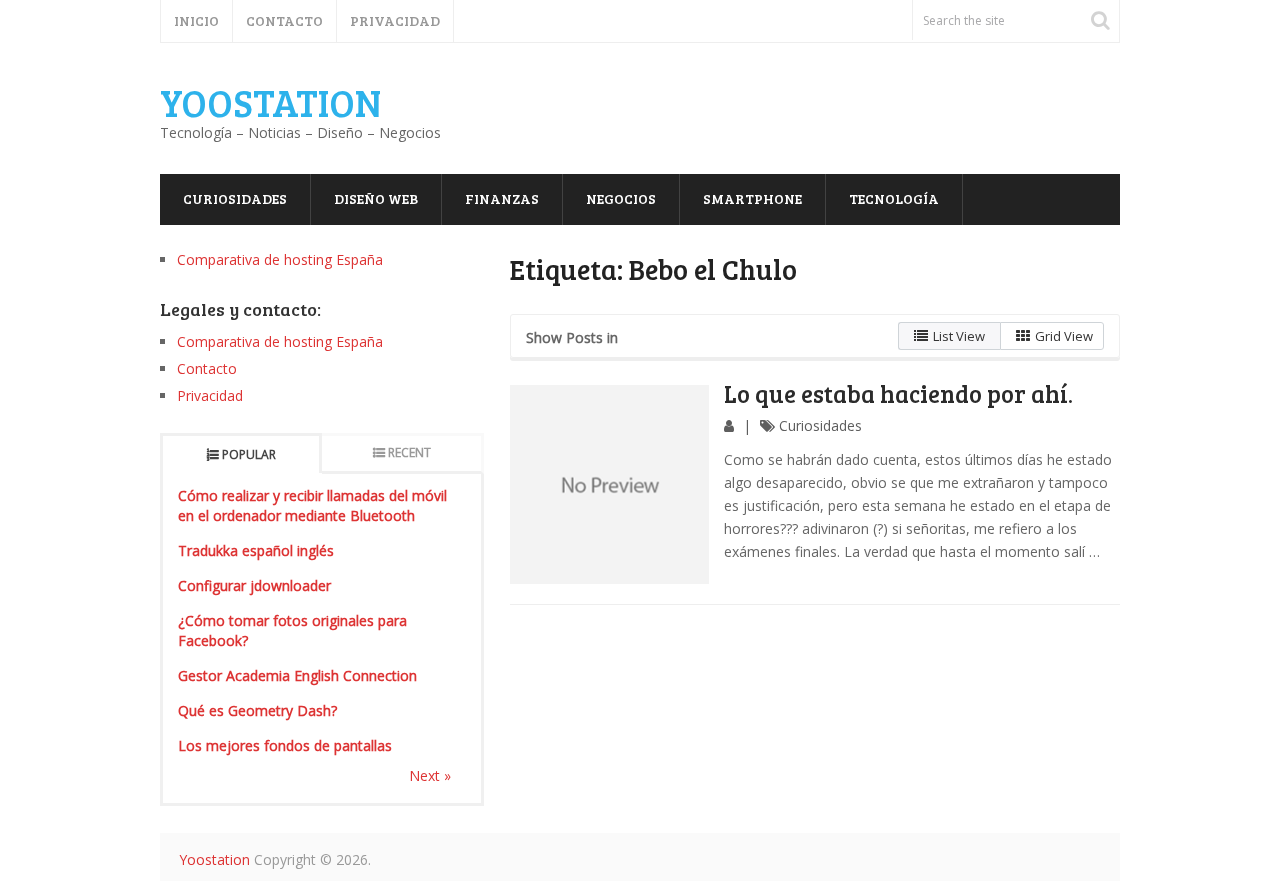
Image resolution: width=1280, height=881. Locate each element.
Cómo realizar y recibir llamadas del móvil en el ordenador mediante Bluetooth (312, 505)
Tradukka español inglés (256, 550)
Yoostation (270, 102)
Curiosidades (235, 198)
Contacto (284, 20)
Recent (409, 452)
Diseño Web (376, 198)
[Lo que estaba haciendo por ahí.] (610, 485)
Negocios (621, 198)
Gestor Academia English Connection (297, 675)
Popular (249, 454)
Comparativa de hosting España (280, 259)
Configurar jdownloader (254, 585)
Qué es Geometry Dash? (257, 710)
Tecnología (894, 198)
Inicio (196, 20)
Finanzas (502, 198)
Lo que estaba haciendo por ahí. (898, 393)
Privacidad (395, 20)
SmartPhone (752, 198)
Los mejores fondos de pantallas (285, 745)
